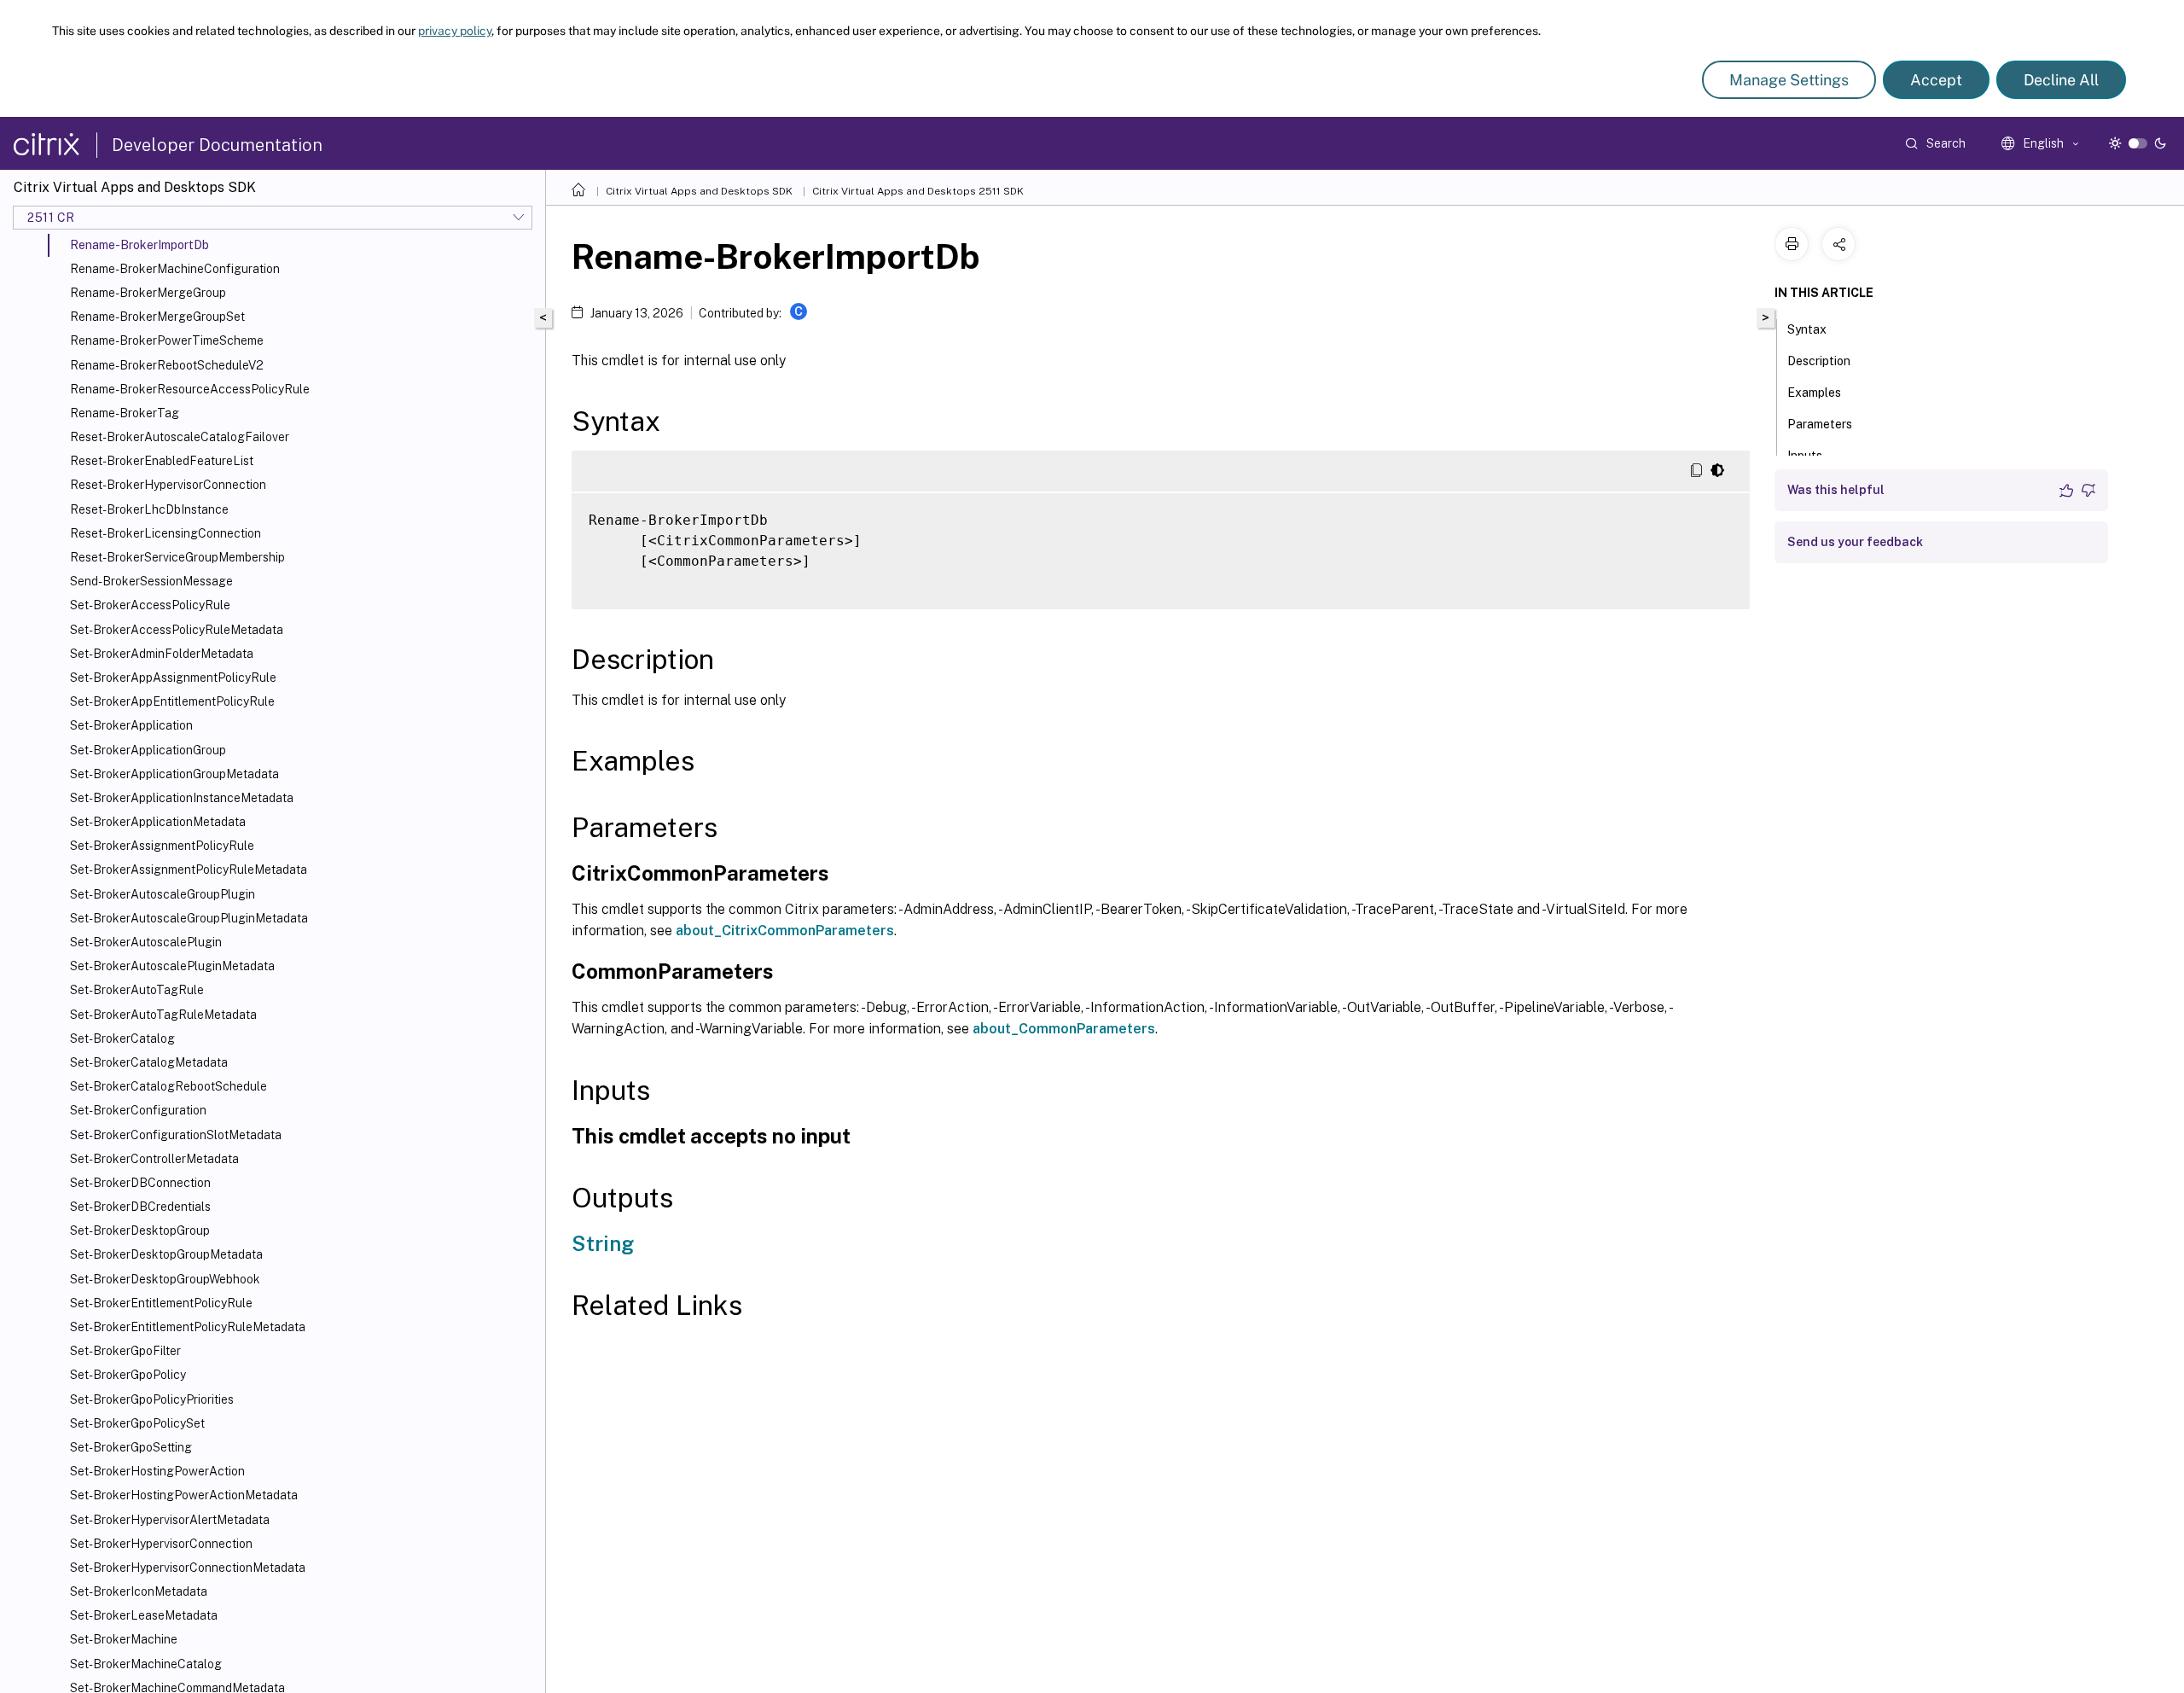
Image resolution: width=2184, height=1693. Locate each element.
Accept (1936, 80)
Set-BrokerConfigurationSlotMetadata (176, 1135)
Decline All (2061, 80)
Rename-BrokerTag (125, 413)
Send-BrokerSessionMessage (151, 581)
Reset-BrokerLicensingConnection (166, 533)
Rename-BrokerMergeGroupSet (157, 317)
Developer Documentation (217, 145)
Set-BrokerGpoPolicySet (137, 1423)
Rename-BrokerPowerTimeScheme (167, 340)
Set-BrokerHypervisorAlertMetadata (170, 1520)
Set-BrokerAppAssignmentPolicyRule (173, 678)
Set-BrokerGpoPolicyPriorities (152, 1399)
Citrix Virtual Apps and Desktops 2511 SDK (918, 191)
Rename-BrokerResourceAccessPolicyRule (190, 389)
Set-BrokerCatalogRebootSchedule (168, 1086)
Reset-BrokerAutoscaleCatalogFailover (180, 437)
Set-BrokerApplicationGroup (148, 750)
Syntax (1807, 329)
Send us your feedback (1855, 542)
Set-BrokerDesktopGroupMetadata (166, 1254)
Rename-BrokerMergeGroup (148, 293)
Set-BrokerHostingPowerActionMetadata (184, 1495)
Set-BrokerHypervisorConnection (161, 1544)
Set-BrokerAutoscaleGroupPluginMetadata (189, 918)
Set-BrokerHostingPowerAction (157, 1471)
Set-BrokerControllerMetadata (154, 1159)
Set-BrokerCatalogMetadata (149, 1062)
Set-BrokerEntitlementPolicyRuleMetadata (188, 1327)
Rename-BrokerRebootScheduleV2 (167, 365)
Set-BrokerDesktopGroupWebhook (165, 1279)
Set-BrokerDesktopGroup (140, 1230)
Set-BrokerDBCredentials (140, 1207)
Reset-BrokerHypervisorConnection (168, 485)
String (603, 1243)
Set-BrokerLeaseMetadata (144, 1615)
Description (1819, 361)
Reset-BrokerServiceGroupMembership (177, 557)
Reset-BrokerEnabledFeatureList (162, 461)
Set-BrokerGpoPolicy (128, 1375)
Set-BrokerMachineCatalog (146, 1664)
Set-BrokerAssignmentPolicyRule (162, 846)
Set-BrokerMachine (124, 1639)
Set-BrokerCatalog (122, 1038)
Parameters (1820, 424)
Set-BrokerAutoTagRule (137, 990)
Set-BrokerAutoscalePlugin (146, 942)
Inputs (1805, 456)
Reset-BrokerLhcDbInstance (149, 509)
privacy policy (455, 31)
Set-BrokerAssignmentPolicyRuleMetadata (189, 870)
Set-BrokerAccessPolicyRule (150, 605)
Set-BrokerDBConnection (140, 1183)
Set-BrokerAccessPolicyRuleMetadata (177, 630)
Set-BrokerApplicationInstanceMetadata (182, 798)
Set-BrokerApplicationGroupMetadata (174, 774)
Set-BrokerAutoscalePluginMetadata (172, 966)
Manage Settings (1789, 80)
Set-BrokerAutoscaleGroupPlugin (163, 894)
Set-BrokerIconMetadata (139, 1591)
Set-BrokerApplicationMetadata (158, 822)
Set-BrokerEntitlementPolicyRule (161, 1303)
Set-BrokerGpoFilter (125, 1351)
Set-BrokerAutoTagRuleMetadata (163, 1015)
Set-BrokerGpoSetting (131, 1447)
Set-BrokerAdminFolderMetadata (162, 654)
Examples (1814, 393)
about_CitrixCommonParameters (785, 931)
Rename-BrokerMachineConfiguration (175, 269)
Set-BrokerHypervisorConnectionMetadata (188, 1568)
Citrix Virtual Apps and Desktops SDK (699, 191)
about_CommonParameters (1064, 1029)
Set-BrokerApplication (131, 725)
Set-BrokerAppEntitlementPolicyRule (172, 701)
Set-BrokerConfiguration (138, 1110)
